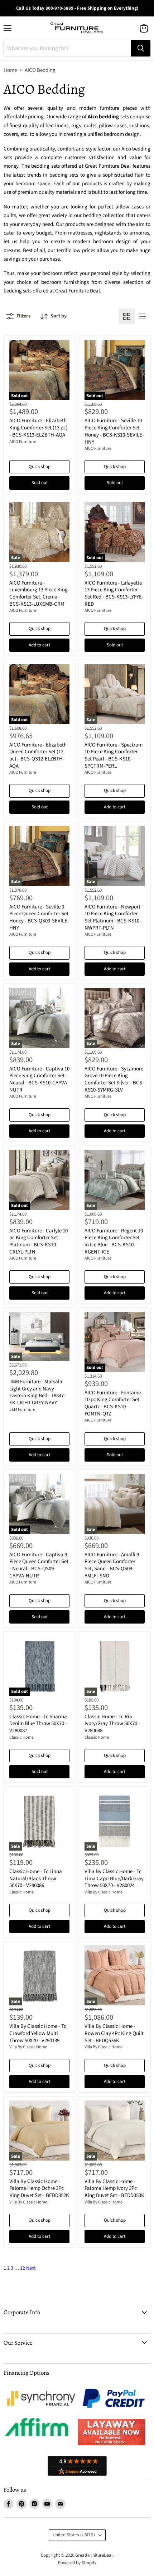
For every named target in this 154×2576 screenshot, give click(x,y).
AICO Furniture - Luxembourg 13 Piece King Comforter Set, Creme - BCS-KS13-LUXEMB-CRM (38, 593)
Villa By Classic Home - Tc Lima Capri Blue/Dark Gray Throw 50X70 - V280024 (114, 1878)
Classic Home (21, 1737)
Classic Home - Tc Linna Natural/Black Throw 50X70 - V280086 (36, 1878)
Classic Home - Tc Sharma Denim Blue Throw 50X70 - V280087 (38, 1724)
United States (74, 2535)
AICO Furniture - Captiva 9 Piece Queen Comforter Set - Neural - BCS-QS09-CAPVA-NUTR (39, 1565)
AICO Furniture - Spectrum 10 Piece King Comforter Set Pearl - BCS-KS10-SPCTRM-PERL (114, 755)
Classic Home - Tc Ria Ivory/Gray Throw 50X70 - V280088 (112, 1724)
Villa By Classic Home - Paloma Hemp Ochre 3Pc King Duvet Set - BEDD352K (39, 2188)
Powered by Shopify (77, 2563)
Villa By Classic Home (104, 1892)
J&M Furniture (22, 1410)
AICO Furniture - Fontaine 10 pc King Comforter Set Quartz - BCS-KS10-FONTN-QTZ (113, 1403)
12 (23, 2268)
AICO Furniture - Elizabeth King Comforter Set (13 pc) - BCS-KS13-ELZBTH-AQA (38, 428)
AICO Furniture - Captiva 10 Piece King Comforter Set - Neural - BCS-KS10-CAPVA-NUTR (39, 1079)
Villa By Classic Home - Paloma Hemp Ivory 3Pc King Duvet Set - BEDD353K (114, 2188)
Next (31, 2268)
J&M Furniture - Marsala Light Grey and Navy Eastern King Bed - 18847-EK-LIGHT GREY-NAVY (37, 1392)
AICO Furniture (23, 442)
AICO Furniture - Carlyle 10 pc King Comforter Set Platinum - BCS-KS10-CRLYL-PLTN (38, 1241)
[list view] (143, 316)
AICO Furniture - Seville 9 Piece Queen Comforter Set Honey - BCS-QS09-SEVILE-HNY (39, 917)
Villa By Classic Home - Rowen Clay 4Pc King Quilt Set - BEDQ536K (114, 2033)
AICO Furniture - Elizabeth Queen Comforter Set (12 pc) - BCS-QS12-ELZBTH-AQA (38, 755)
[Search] (141, 48)
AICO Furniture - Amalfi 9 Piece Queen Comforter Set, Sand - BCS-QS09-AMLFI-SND (112, 1565)
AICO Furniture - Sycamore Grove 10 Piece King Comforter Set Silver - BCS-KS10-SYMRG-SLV (114, 1079)
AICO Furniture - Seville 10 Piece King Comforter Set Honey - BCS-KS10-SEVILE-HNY (114, 431)
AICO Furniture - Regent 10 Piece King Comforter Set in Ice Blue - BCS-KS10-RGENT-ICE (114, 1241)
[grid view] (127, 316)
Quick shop (40, 467)
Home (10, 70)
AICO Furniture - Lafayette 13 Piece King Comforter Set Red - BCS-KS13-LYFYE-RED (114, 593)
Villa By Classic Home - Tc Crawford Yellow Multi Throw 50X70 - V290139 (38, 2033)
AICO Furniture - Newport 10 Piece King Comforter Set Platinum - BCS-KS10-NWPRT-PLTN (113, 917)
